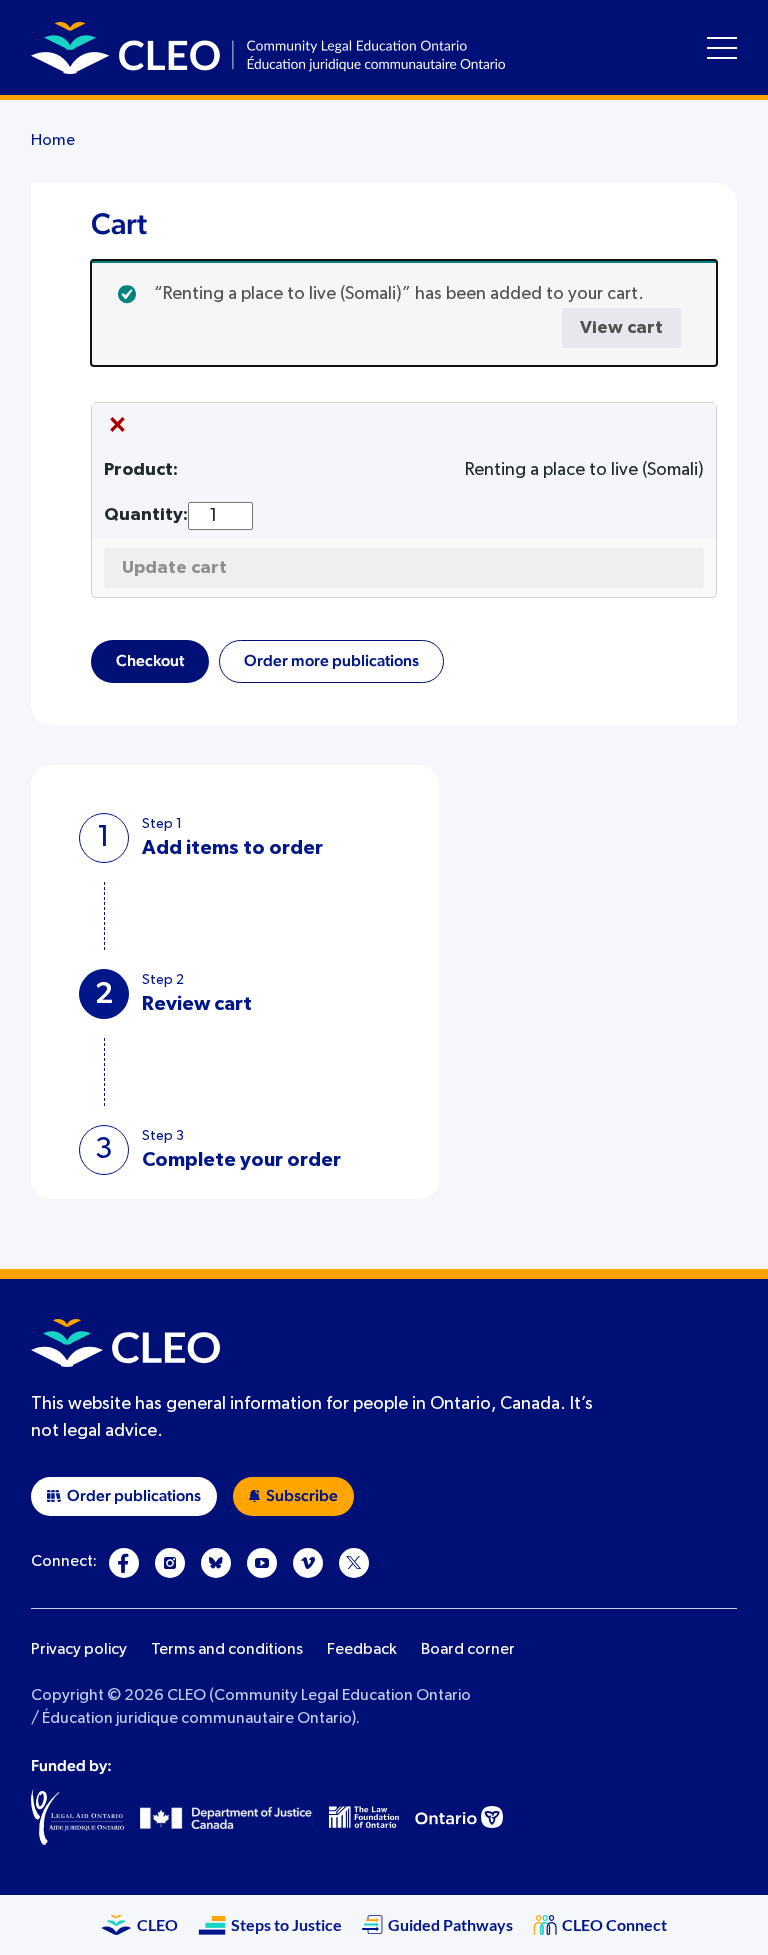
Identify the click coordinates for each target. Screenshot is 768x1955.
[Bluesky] (216, 1563)
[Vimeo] (308, 1563)
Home (53, 141)
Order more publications (331, 661)
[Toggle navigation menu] (722, 48)
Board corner (468, 1650)
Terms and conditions (227, 1650)
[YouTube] (262, 1563)
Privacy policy (79, 1650)
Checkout (150, 661)
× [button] (117, 425)
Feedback (362, 1650)
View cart (621, 328)
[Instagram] (170, 1563)
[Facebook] (124, 1563)
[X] (354, 1563)
